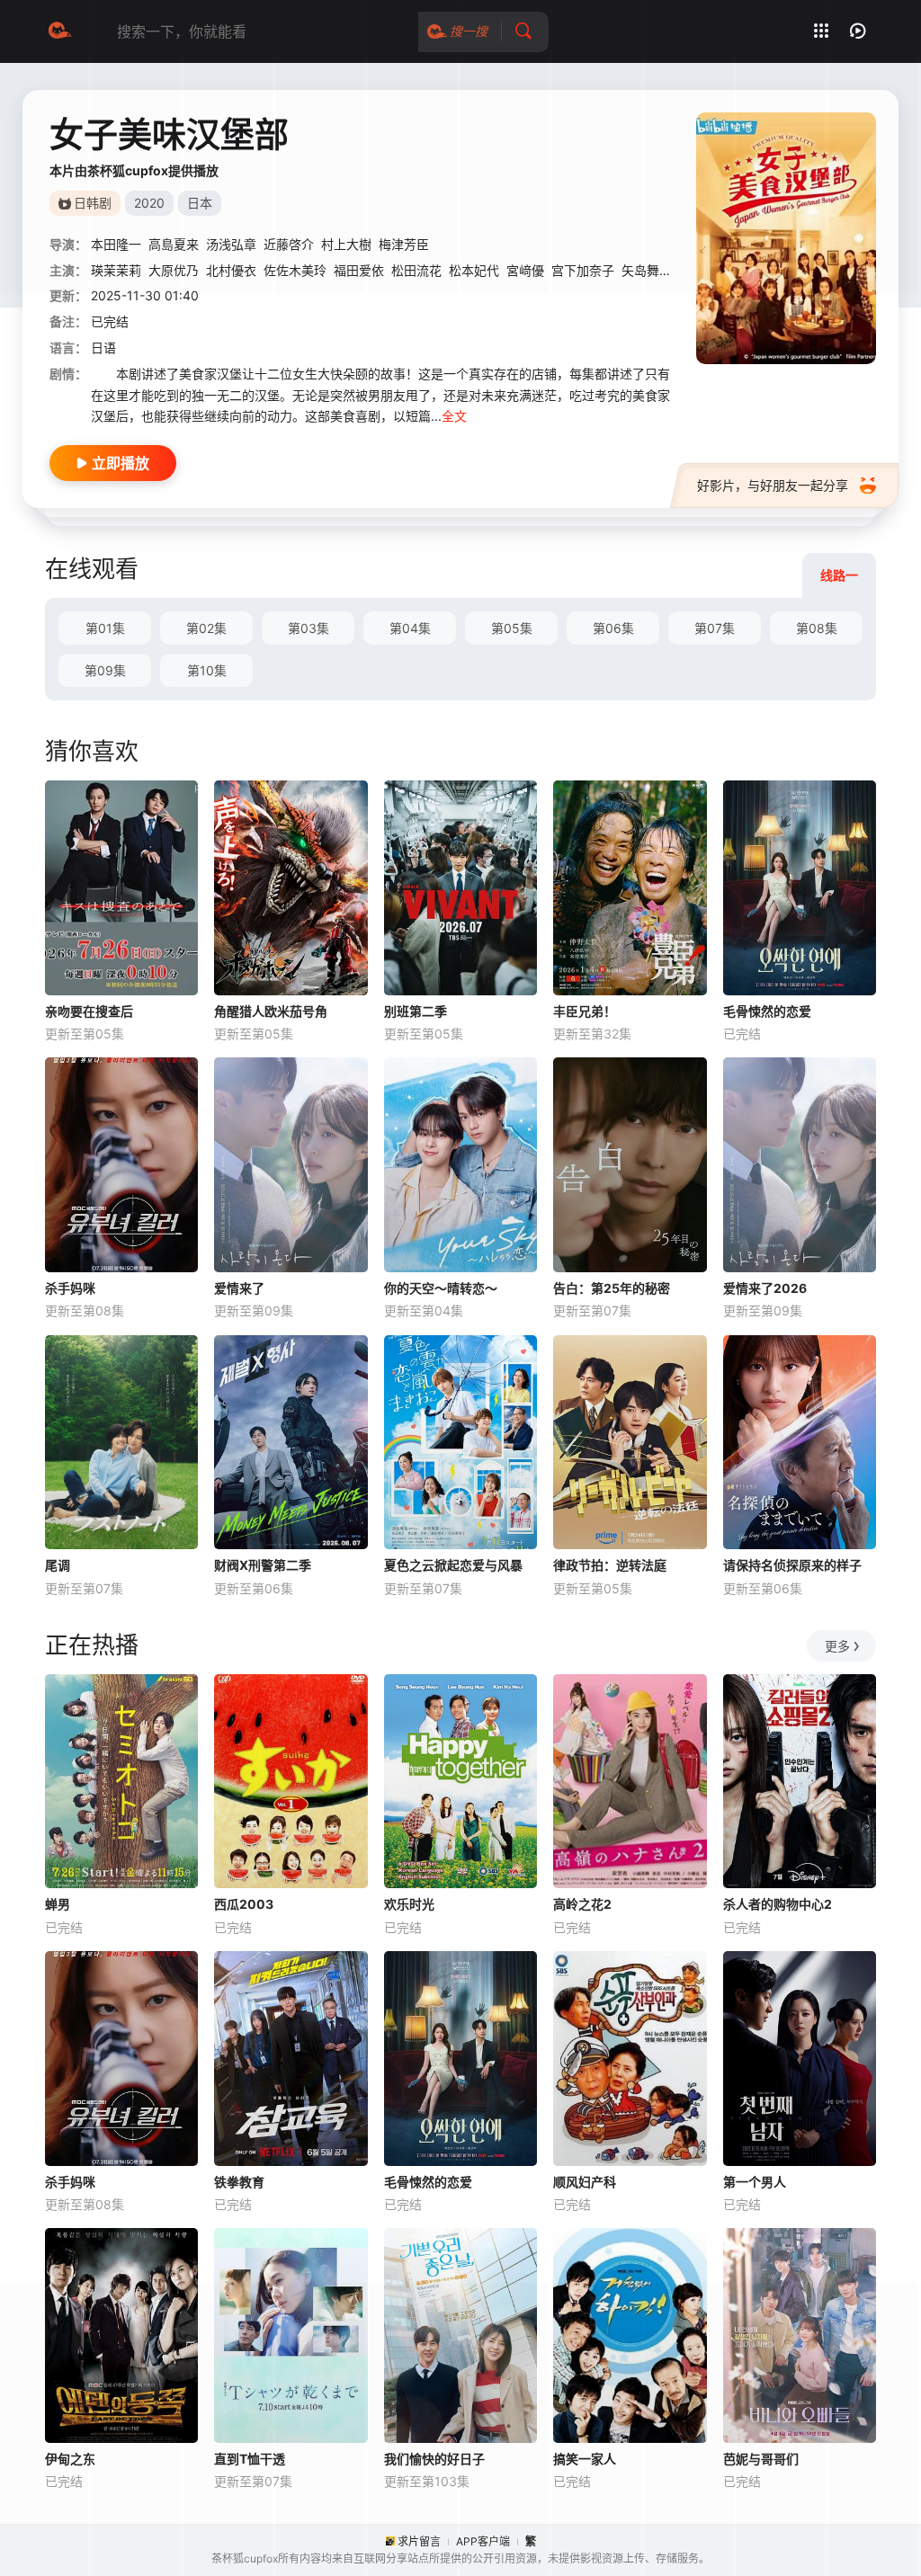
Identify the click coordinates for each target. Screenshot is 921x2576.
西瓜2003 (244, 1904)
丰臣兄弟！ (585, 1011)
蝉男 (58, 1904)
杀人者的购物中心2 (778, 1904)
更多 (837, 1646)
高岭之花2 (582, 1904)
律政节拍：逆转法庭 (610, 1565)
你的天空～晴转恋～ (441, 1288)
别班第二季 (416, 1011)
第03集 (308, 628)
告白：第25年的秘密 (612, 1288)
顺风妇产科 (585, 2182)
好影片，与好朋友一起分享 (773, 485)
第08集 (817, 628)
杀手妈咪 (70, 1288)
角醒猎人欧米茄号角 (271, 1011)
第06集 (613, 628)
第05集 (512, 628)
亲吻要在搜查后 (89, 1011)
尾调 (58, 1565)
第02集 (206, 628)
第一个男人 (755, 2182)
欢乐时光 (409, 1904)
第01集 (105, 628)
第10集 (207, 670)
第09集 (105, 670)
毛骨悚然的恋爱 (767, 1011)
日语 (103, 348)
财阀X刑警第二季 (263, 1565)
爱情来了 (239, 1288)
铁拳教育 (239, 2182)
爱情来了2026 (765, 1288)
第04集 (410, 628)
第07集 (715, 628)
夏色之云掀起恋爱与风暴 (453, 1565)
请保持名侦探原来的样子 (792, 1565)
